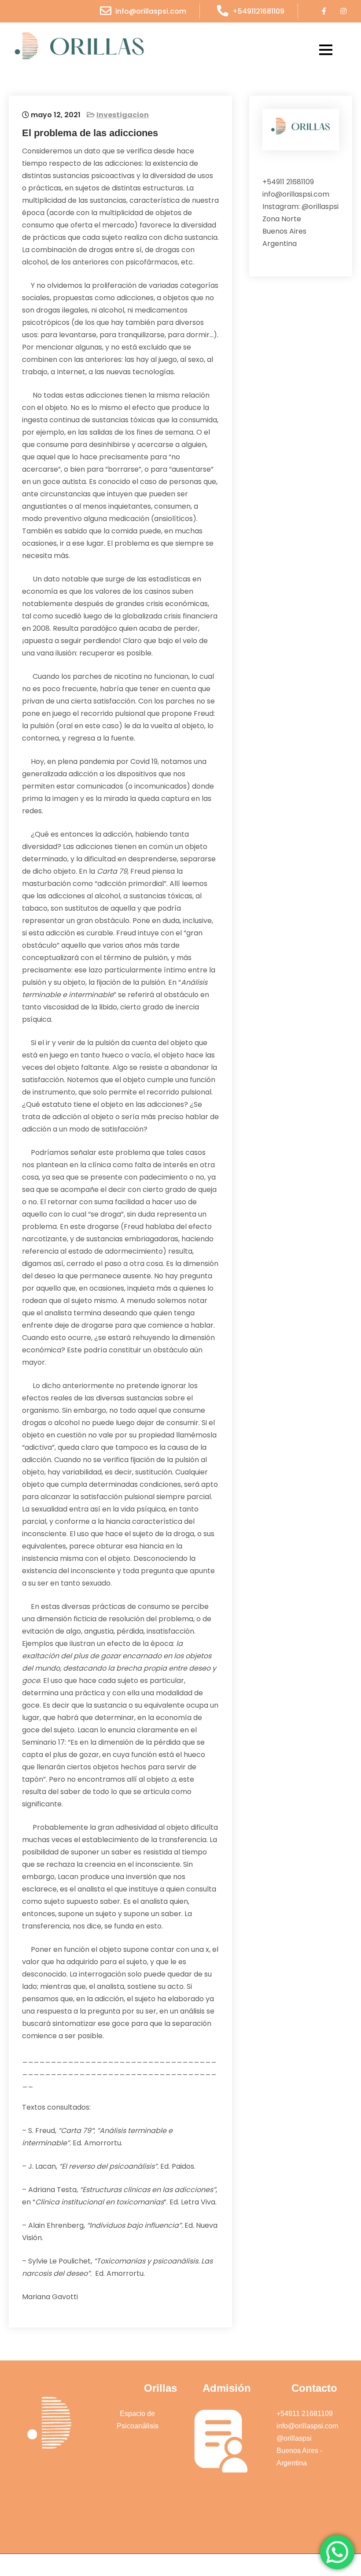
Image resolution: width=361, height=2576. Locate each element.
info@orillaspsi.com (151, 11)
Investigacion (123, 115)
